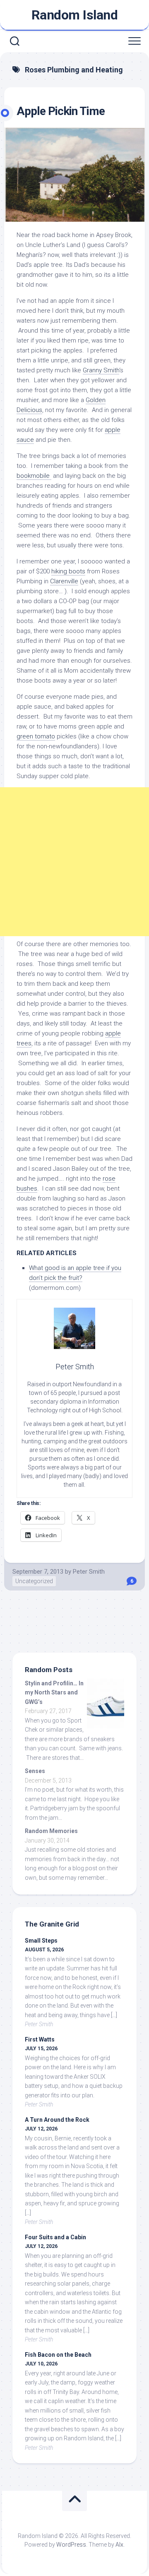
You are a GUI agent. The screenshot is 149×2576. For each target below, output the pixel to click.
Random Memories (51, 1831)
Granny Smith (101, 370)
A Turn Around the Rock (57, 2120)
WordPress (71, 2545)
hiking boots (68, 571)
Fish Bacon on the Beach (58, 2355)
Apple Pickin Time (61, 111)
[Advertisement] (74, 862)
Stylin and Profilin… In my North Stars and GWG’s (54, 1693)
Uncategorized (34, 1581)
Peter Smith (89, 1572)
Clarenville (64, 581)
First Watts (40, 2039)
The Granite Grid (52, 1924)
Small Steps (41, 1941)
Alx (119, 2545)
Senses (35, 1771)
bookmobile (34, 476)
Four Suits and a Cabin (55, 2237)
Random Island (75, 15)
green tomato (36, 736)
